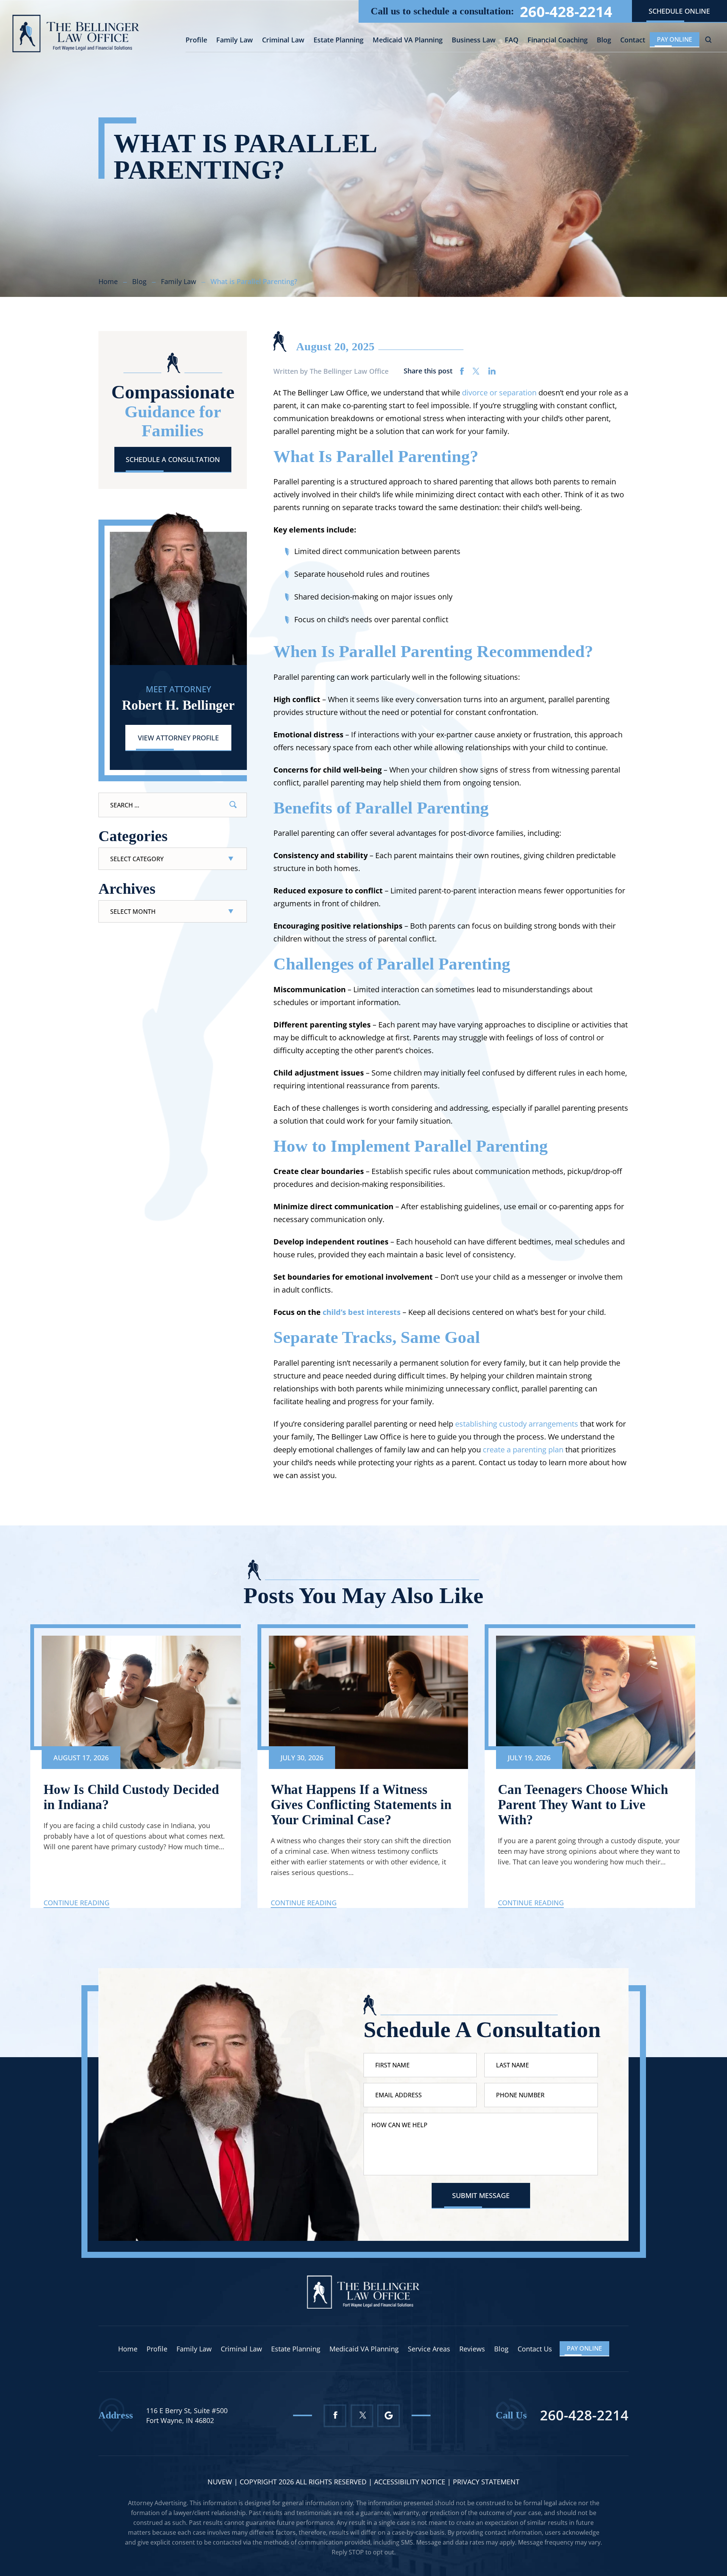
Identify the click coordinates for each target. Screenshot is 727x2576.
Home (128, 2349)
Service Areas (429, 2349)
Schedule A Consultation (173, 459)
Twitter (362, 2416)
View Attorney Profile (178, 738)
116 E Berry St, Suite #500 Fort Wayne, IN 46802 (187, 2415)
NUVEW (220, 2482)
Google (389, 2416)
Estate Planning (339, 40)
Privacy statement (486, 2482)
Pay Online (675, 39)
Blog (604, 40)
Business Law (474, 40)
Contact (633, 40)
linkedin (492, 371)
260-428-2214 (566, 11)
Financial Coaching (558, 40)
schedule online (679, 11)
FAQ (512, 40)
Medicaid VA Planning (408, 40)
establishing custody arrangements (517, 1424)
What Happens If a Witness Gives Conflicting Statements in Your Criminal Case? (361, 1805)
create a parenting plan (523, 1450)
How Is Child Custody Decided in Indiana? (131, 1797)
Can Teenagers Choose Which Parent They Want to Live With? (583, 1805)
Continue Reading (76, 1903)
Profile (196, 40)
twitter (476, 371)
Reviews (472, 2349)
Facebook (335, 2416)
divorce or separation (499, 393)
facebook (462, 371)
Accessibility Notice (411, 2482)
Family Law (235, 40)
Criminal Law (283, 40)
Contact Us (535, 2349)
